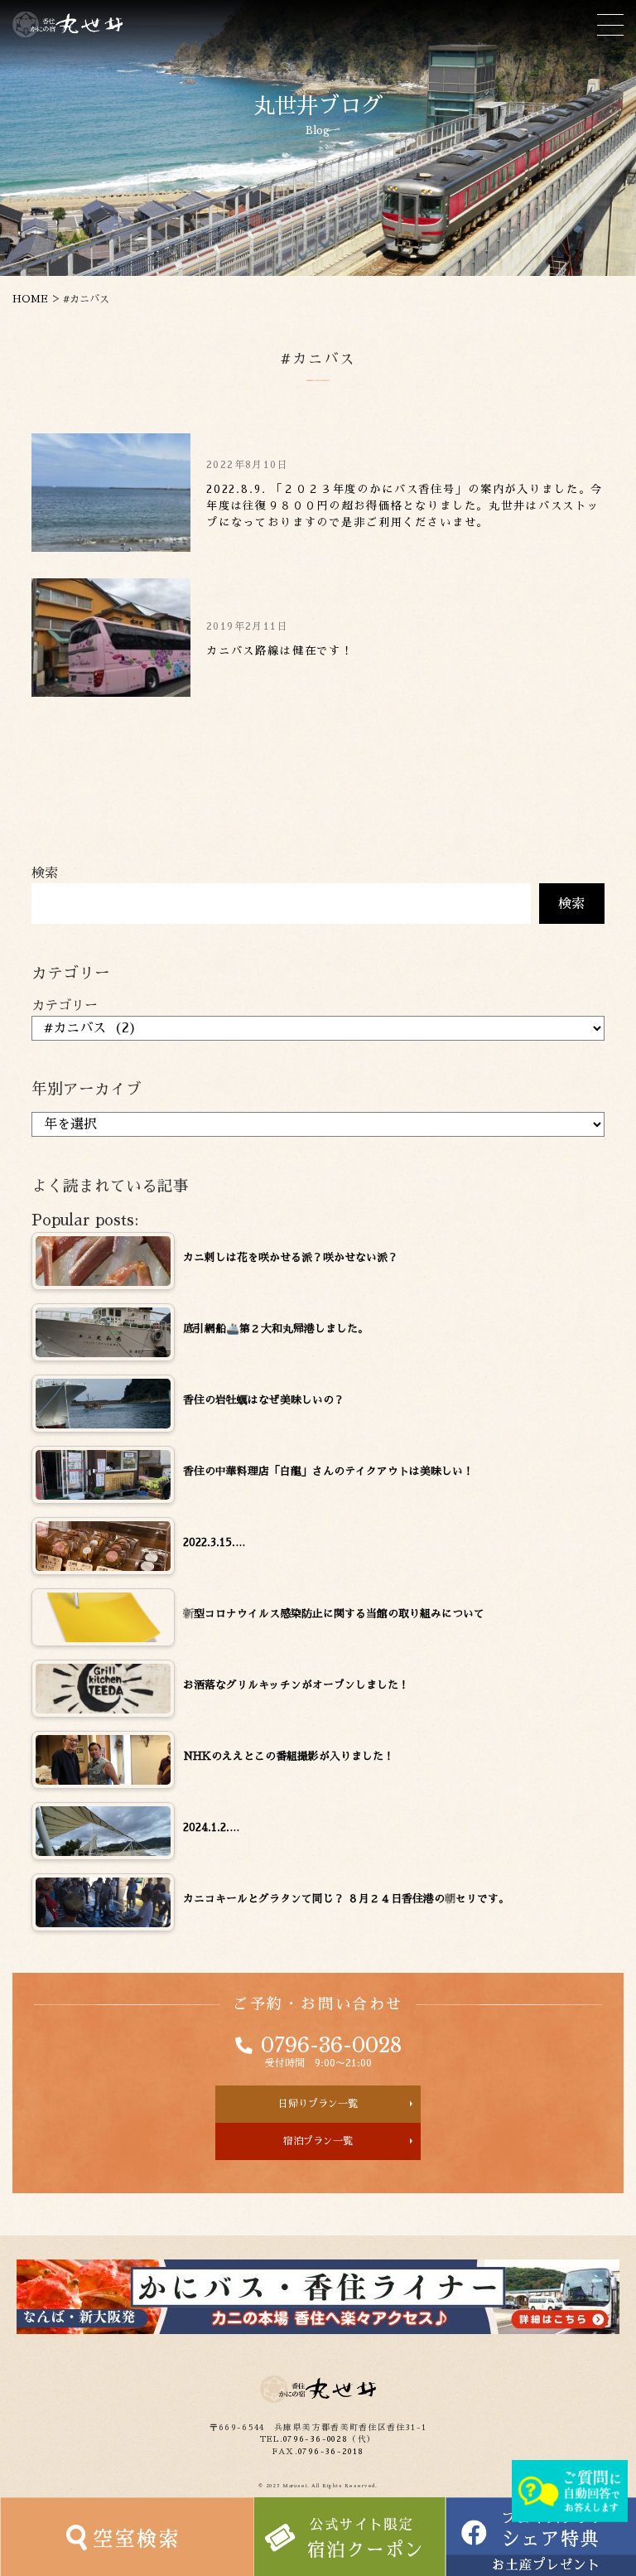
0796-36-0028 (331, 2046)
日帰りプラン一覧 (318, 2104)
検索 (45, 873)
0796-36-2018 (331, 2452)
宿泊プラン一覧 (318, 2141)
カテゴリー (65, 1006)
